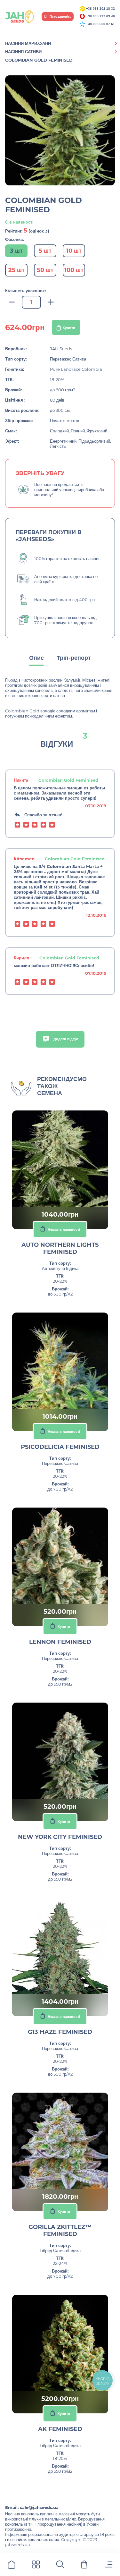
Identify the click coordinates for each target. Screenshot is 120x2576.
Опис (36, 658)
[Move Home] (12, 2566)
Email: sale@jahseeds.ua (32, 2507)
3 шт (16, 251)
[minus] (12, 302)
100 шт (74, 270)
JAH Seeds (61, 349)
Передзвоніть (60, 17)
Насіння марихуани (28, 43)
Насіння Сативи (23, 52)
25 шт (16, 270)
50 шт (45, 270)
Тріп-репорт (74, 658)
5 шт (45, 251)
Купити (69, 328)
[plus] (51, 302)
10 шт (74, 251)
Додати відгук (65, 1039)
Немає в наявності (64, 1229)
